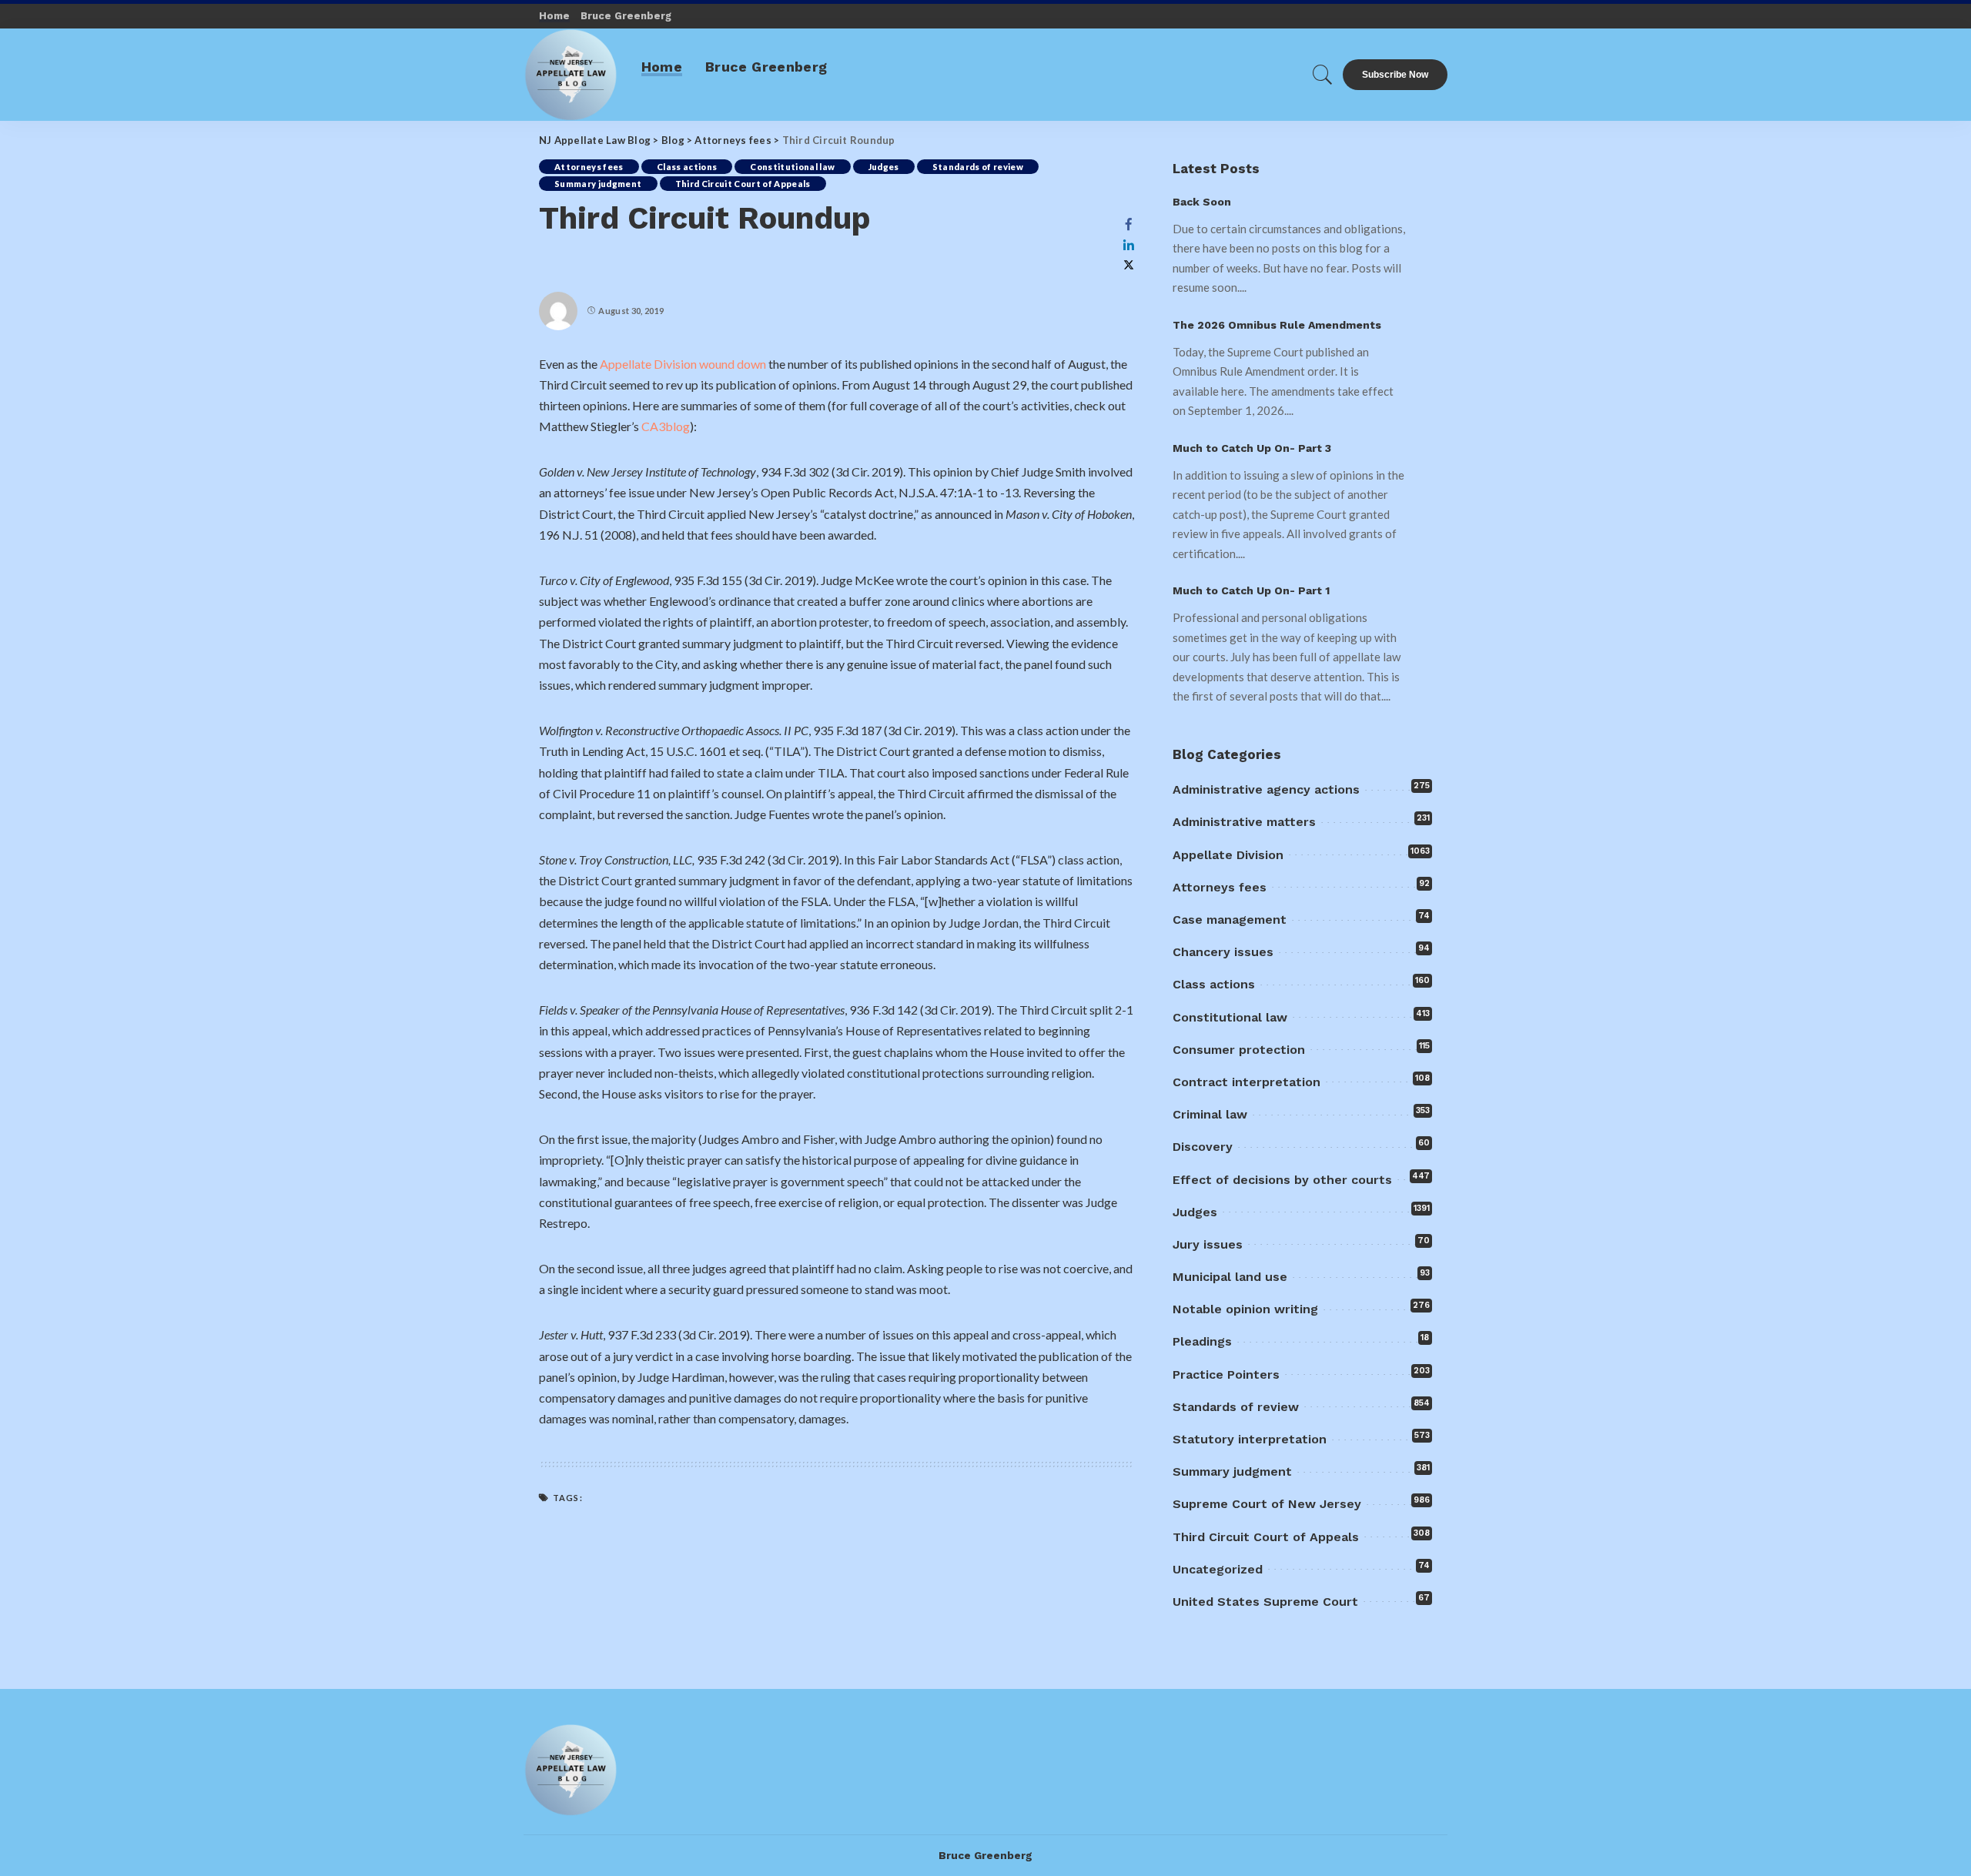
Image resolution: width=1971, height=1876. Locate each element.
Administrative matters (1244, 822)
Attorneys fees (589, 167)
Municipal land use (1230, 1277)
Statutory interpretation (1250, 1439)
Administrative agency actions (1266, 789)
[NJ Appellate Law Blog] (571, 75)
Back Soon (1202, 202)
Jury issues (1208, 1244)
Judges (884, 167)
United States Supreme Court (1265, 1602)
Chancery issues (1223, 952)
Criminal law (1210, 1114)
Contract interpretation (1247, 1082)
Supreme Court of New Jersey (1267, 1504)
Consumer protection (1239, 1050)
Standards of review (978, 167)
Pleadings (1202, 1341)
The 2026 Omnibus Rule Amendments (1277, 325)
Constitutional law (792, 167)
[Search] (1323, 75)
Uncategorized (1218, 1569)
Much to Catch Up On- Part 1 (1251, 590)
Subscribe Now (1395, 75)
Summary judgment (598, 184)
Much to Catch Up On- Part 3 (1252, 448)
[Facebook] (1129, 224)
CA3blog (666, 426)
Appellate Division (1228, 855)
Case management (1230, 920)
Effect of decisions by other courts (1282, 1180)
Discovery (1203, 1147)
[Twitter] (1129, 265)
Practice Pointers (1226, 1374)
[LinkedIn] (1129, 245)
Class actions (687, 167)
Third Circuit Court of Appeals (743, 184)
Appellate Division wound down (683, 364)
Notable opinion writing (1245, 1309)
